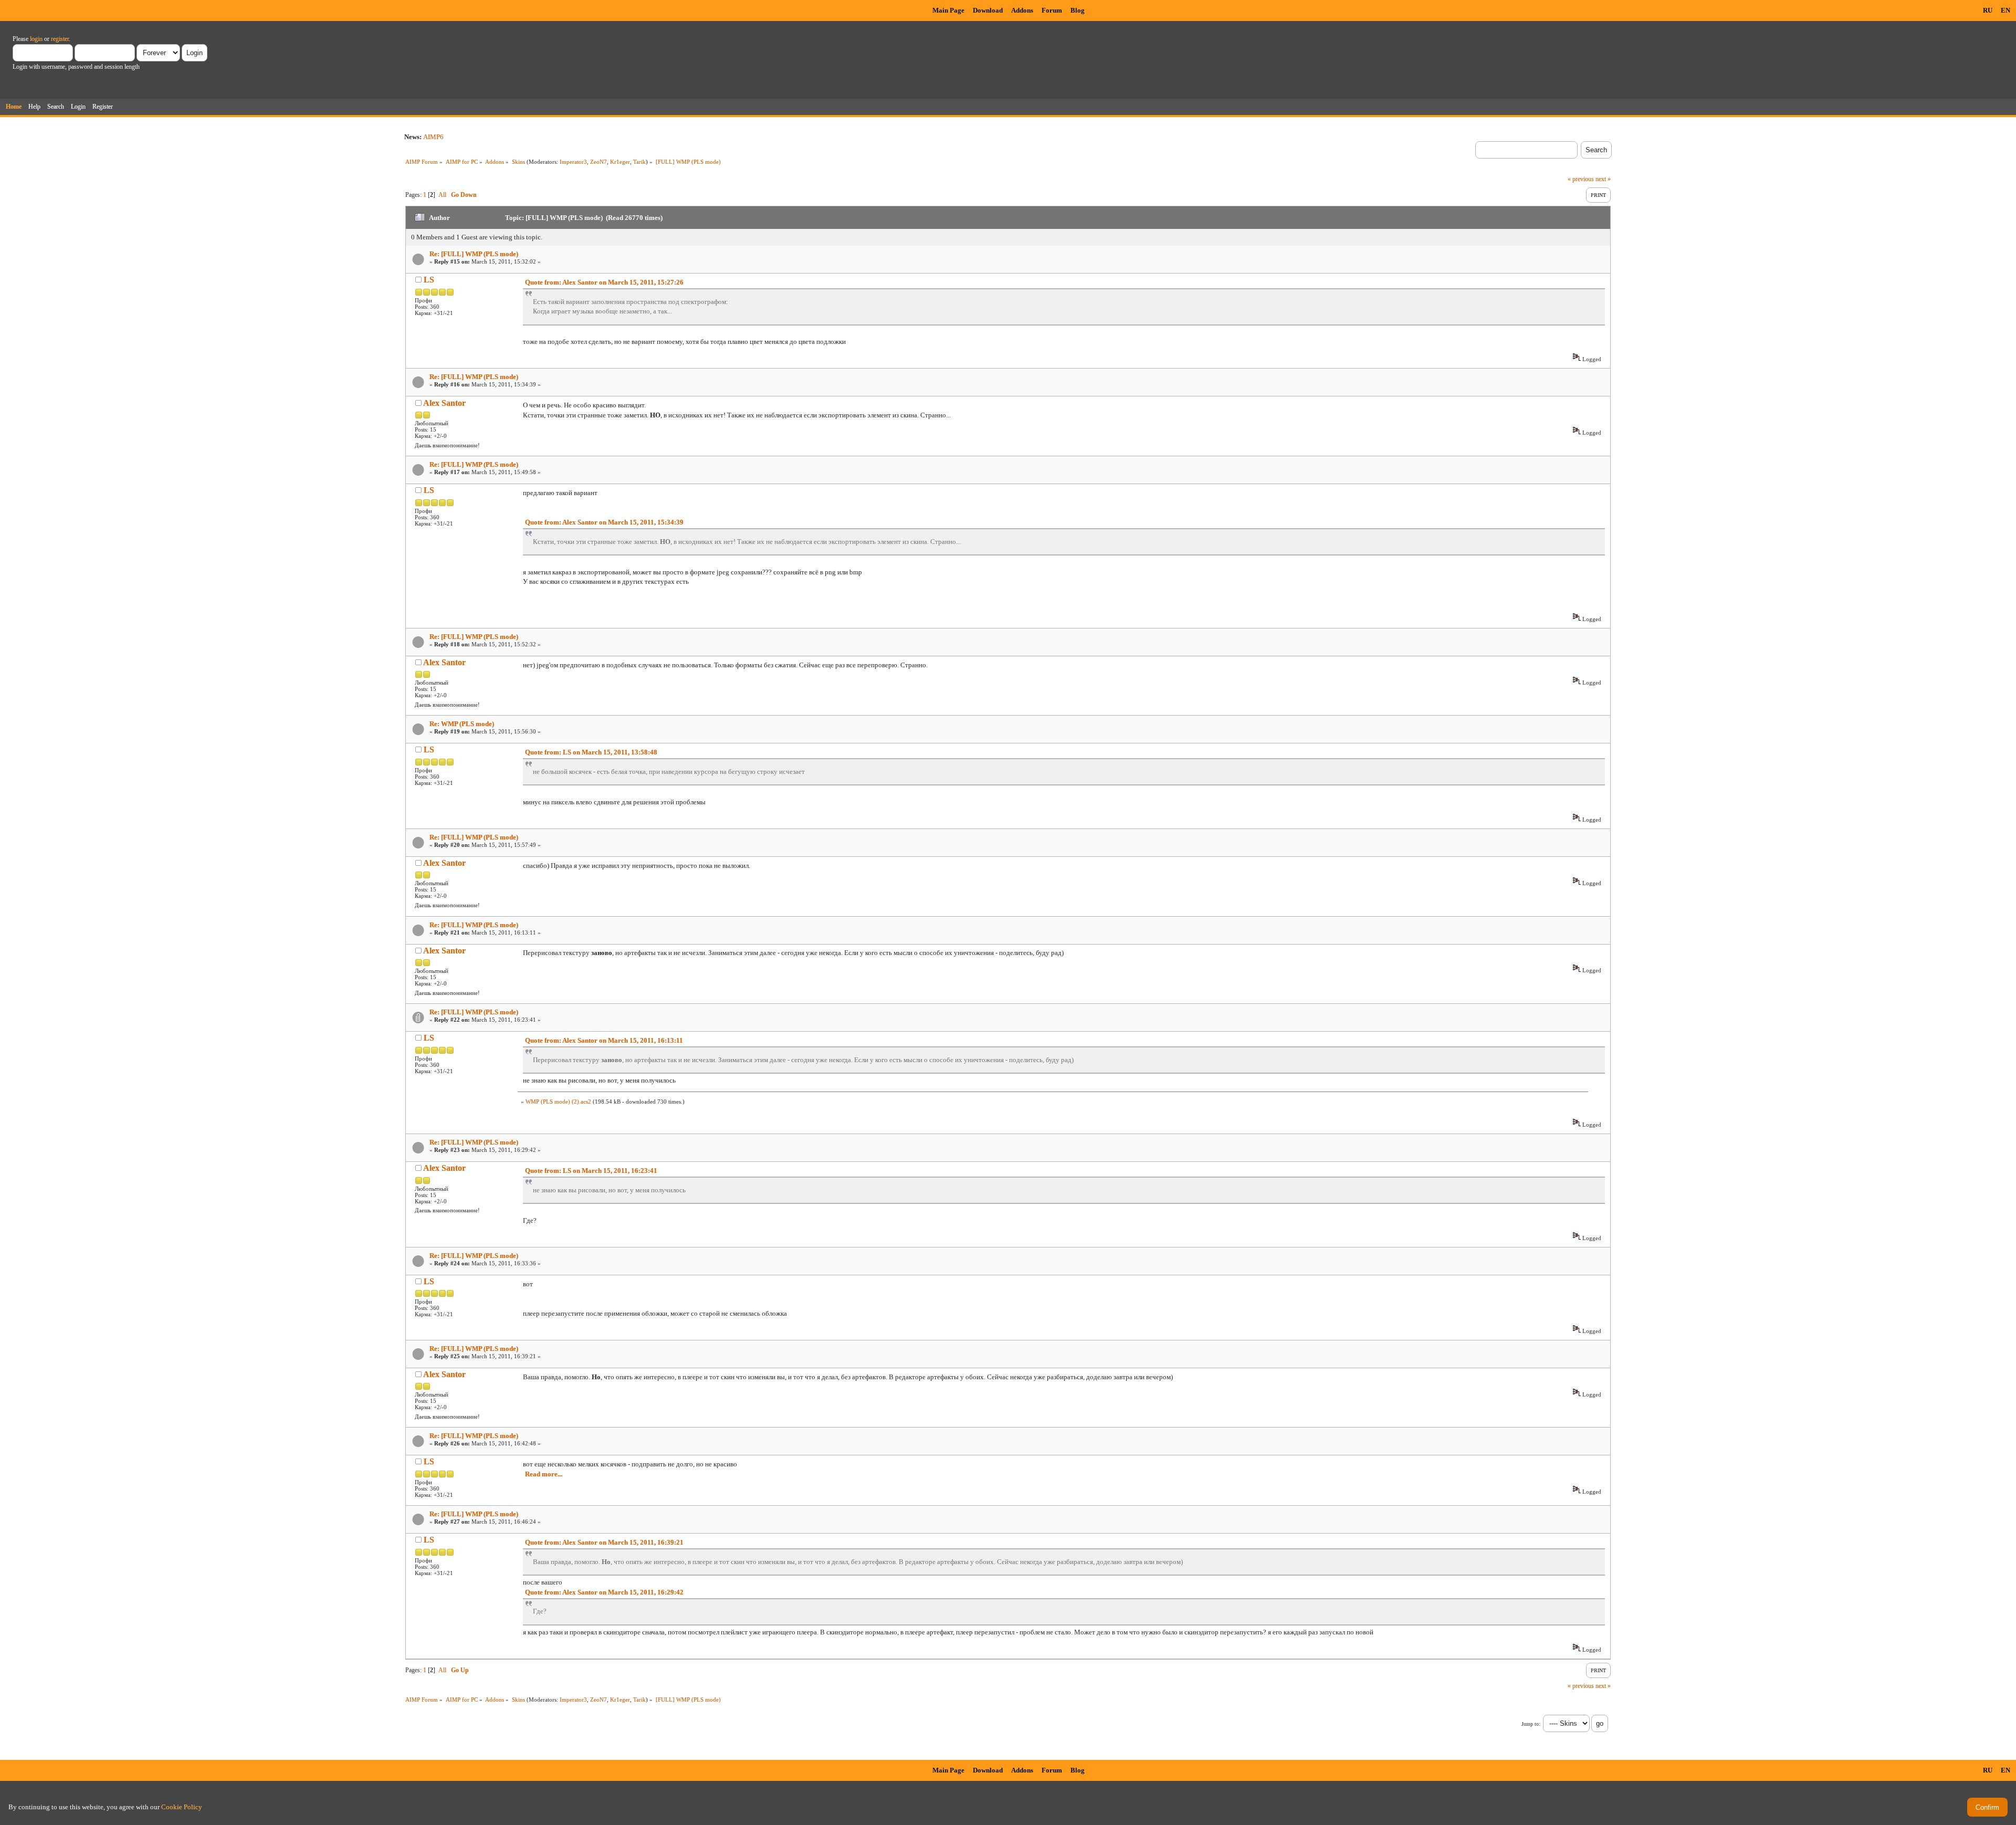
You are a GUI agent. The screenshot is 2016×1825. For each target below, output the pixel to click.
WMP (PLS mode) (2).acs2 (558, 1102)
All (442, 195)
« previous (1581, 179)
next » (1603, 179)
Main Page (948, 10)
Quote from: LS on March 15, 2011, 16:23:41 (591, 1171)
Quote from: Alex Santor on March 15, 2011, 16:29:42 (604, 1592)
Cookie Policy (182, 1807)
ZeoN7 (598, 162)
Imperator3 (573, 162)
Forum (1052, 10)
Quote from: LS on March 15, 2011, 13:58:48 (591, 752)
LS (429, 280)
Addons (1022, 10)
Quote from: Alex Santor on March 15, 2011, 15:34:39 (604, 522)
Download (988, 10)
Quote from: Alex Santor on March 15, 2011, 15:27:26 (604, 282)
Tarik (639, 162)
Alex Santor (444, 403)
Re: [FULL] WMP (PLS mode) (474, 254)
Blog (1078, 10)
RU (1988, 10)
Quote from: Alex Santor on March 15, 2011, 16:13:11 (604, 1040)
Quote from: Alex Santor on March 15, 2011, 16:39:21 (604, 1542)
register (60, 39)
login (36, 39)
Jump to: (1531, 1724)
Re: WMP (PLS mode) (462, 724)
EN (2005, 10)
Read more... (544, 1474)
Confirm (1987, 1807)
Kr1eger (620, 162)
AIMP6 (433, 137)
